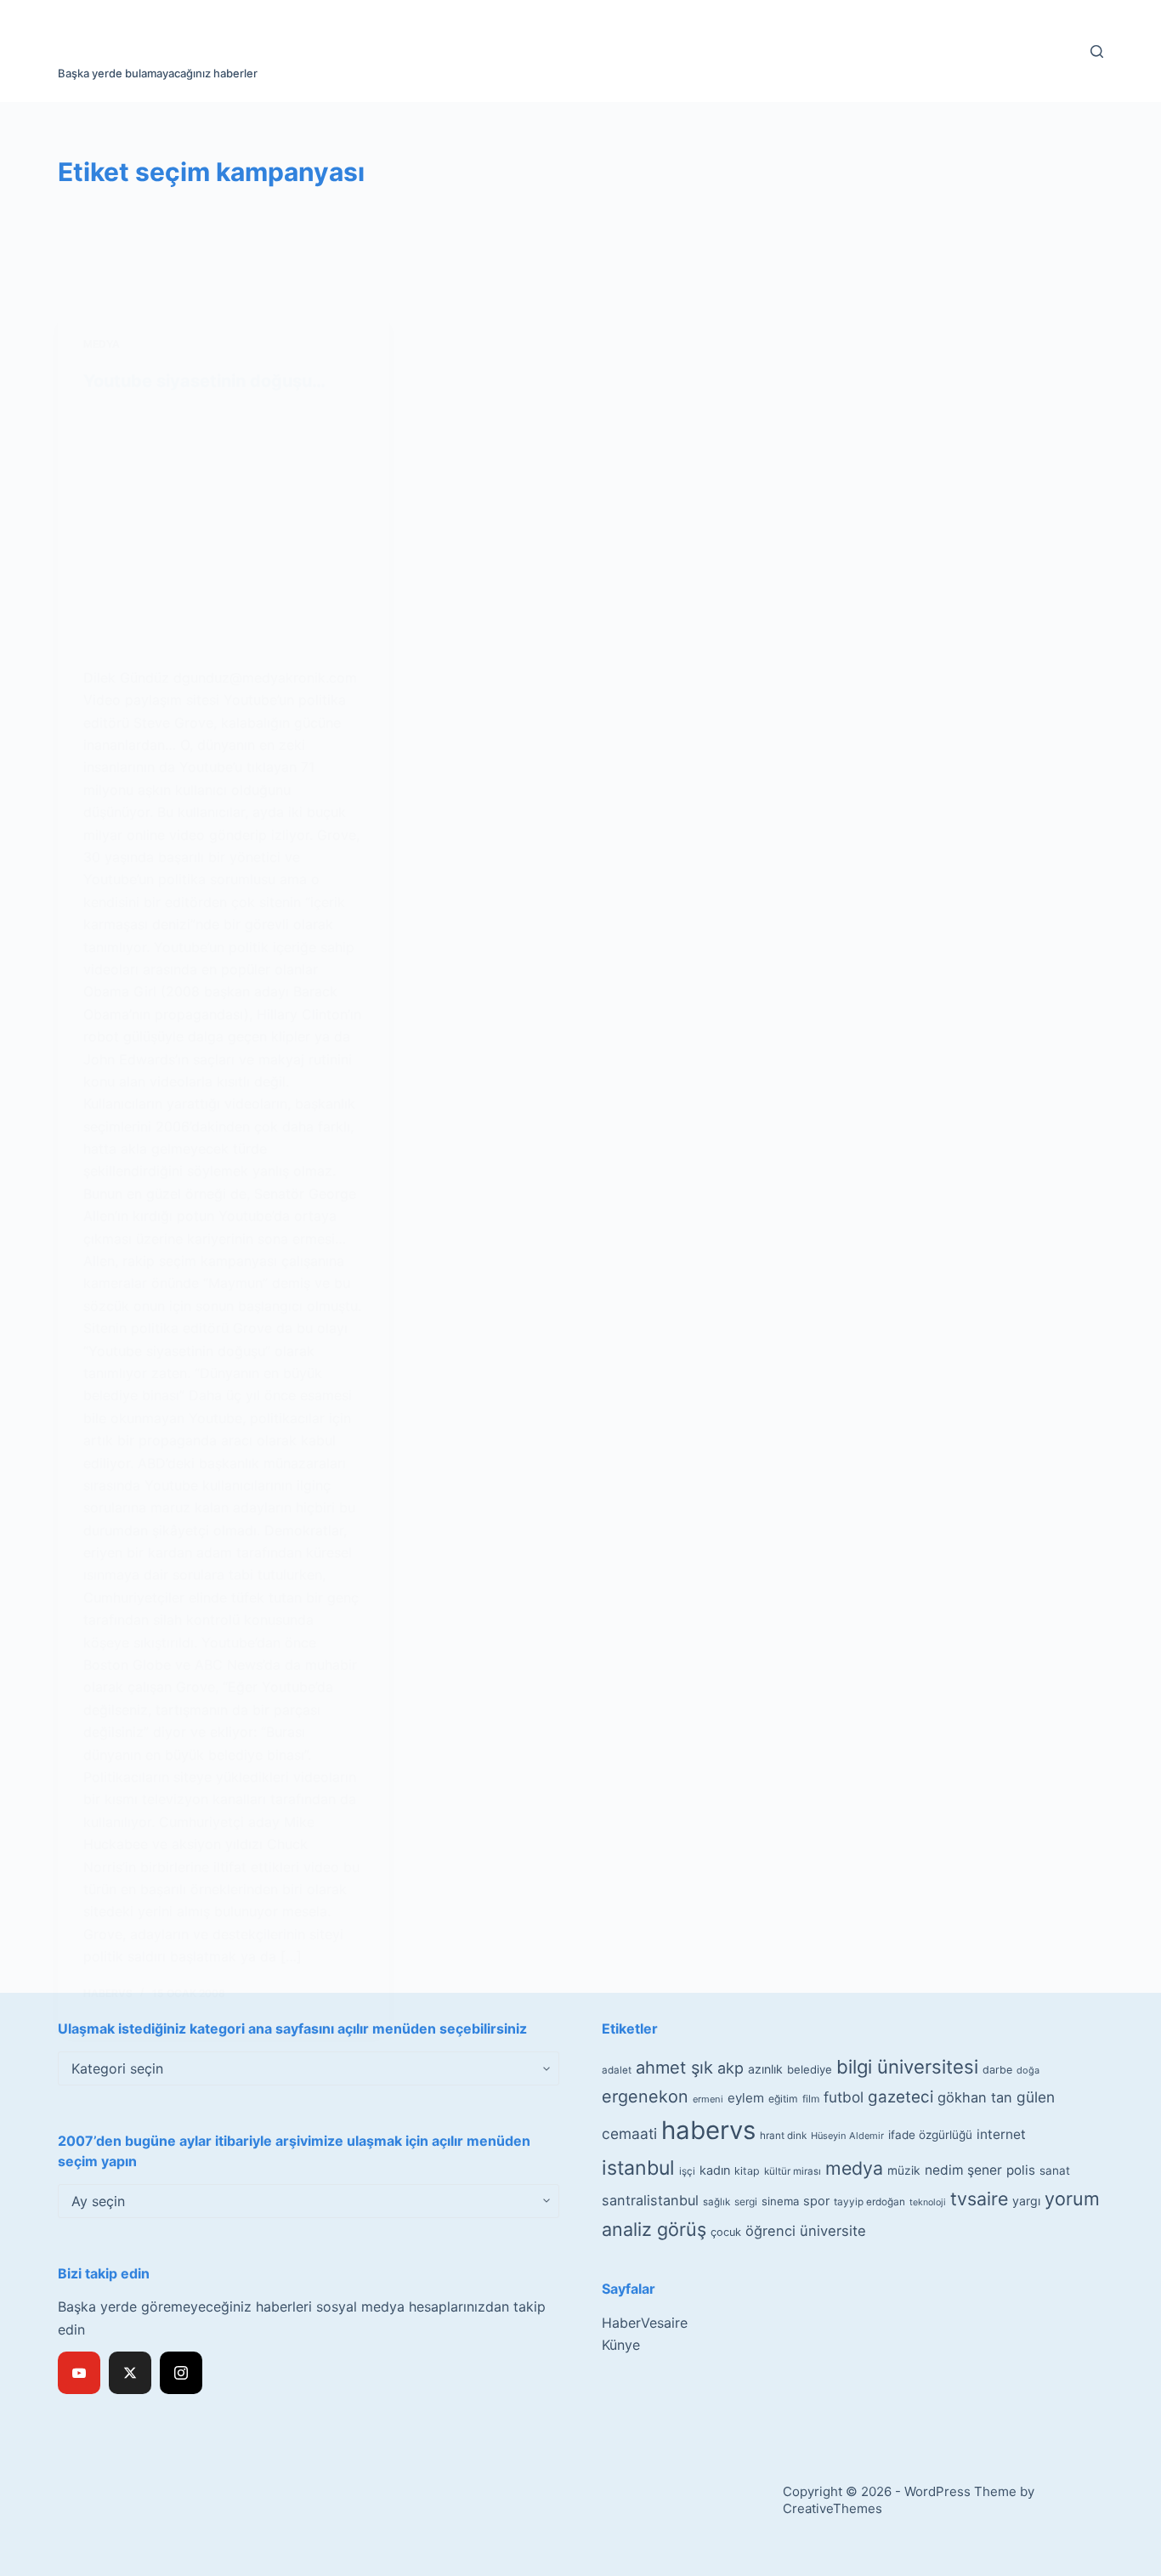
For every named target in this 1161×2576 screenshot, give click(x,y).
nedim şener (963, 2170)
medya (854, 2168)
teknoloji (928, 2202)
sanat (1055, 2170)
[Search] (1097, 51)
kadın (715, 2170)
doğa (1028, 2070)
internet (1001, 2134)
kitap (747, 2171)
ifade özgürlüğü (930, 2135)
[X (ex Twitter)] (130, 2373)
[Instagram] (181, 2373)
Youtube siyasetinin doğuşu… (204, 381)
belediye (810, 2069)
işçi (687, 2171)
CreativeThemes (833, 2508)
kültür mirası (793, 2171)
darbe (997, 2070)
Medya (102, 344)
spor (816, 2201)
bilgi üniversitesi (907, 2067)
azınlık (765, 2069)
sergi (746, 2202)
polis (1021, 2170)
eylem (746, 2098)
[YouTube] (79, 2373)
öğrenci (770, 2231)
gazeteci (900, 2097)
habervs (708, 2130)
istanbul (638, 2168)
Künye (621, 2345)
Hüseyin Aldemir (847, 2136)
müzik (904, 2170)
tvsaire (979, 2199)
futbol (844, 2097)
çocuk (726, 2232)
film (811, 2099)
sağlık (716, 2202)
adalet (617, 2070)
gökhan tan (975, 2097)
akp (731, 2068)
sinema (780, 2201)
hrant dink (783, 2136)
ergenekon (645, 2097)
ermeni (708, 2099)
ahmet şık (674, 2068)
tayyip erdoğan (869, 2202)
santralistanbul (650, 2200)
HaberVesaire (645, 2323)
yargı (1026, 2201)
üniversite (833, 2231)
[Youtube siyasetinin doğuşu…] (224, 529)
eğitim (783, 2099)
